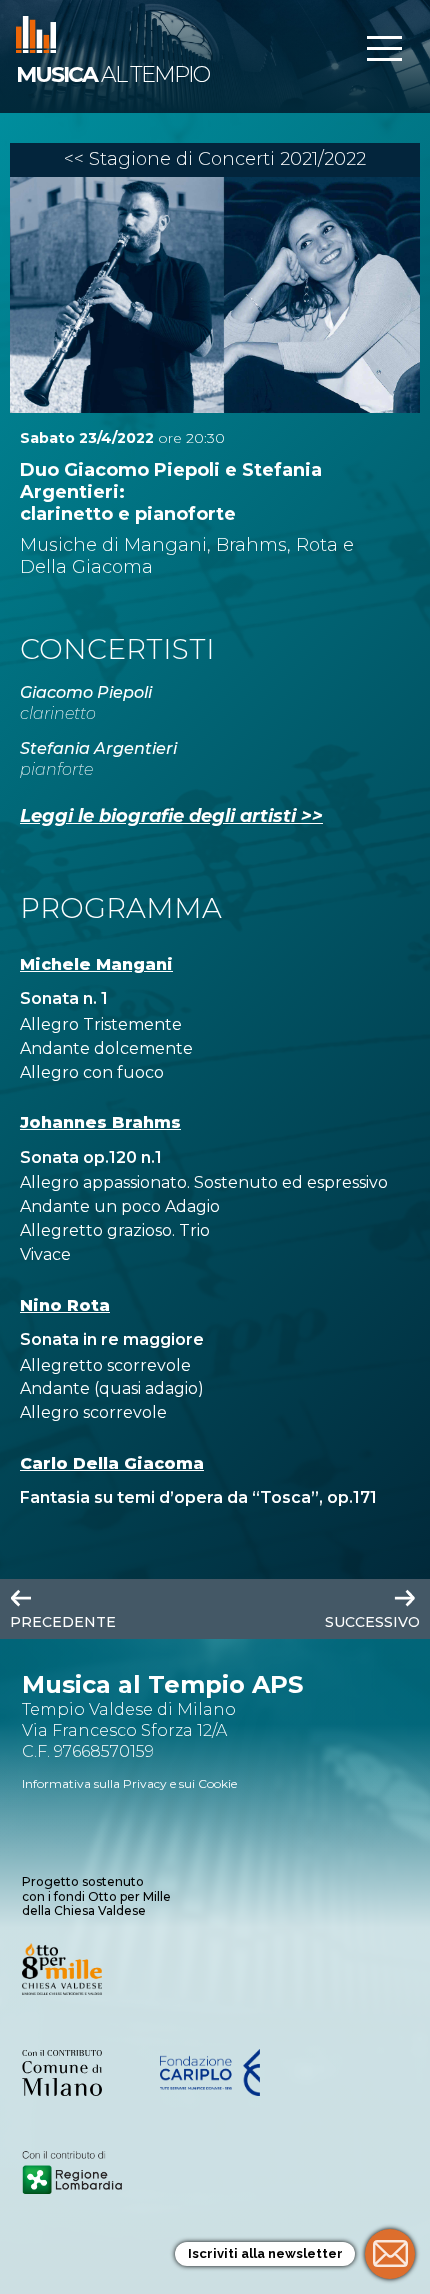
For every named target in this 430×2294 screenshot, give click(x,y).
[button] (384, 51)
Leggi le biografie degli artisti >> (171, 816)
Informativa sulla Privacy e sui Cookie (129, 1783)
